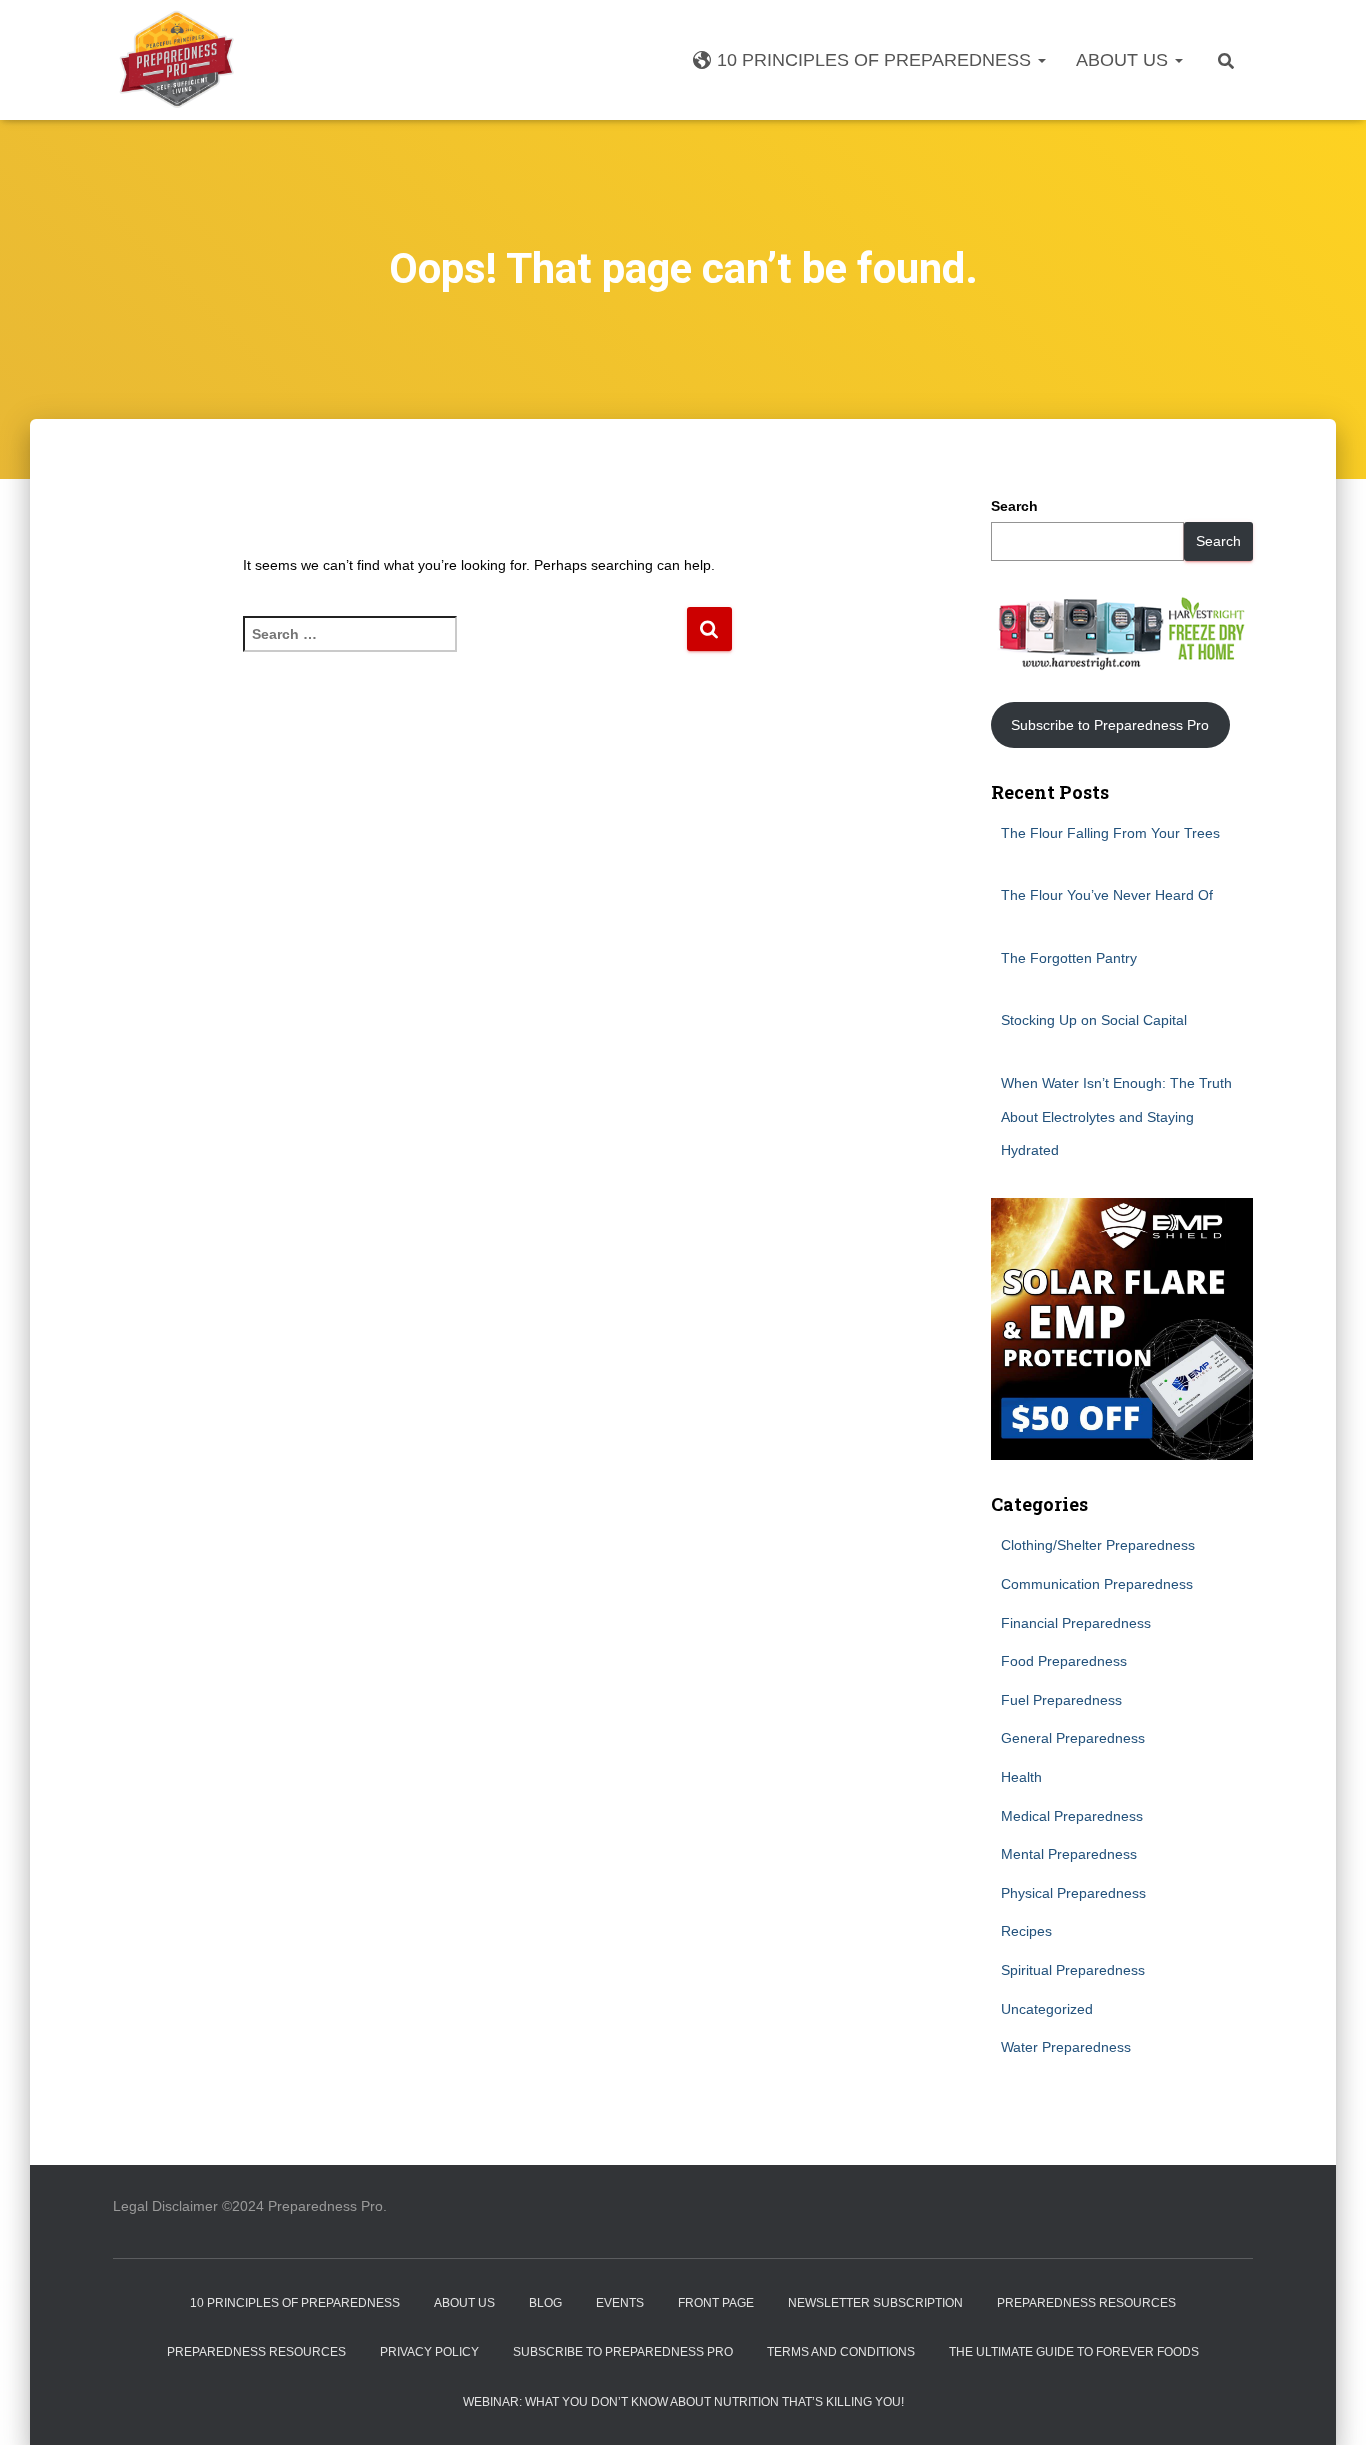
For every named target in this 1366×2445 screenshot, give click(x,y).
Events (620, 2303)
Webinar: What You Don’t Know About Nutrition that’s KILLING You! (683, 2402)
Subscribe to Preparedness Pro (1110, 725)
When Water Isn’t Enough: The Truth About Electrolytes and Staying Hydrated (1116, 1116)
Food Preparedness (1064, 1661)
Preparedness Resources (1086, 2303)
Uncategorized (1047, 2009)
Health (1021, 1777)
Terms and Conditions (841, 2352)
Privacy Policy (429, 2352)
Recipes (1026, 1931)
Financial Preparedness (1076, 1623)
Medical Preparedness (1072, 1816)
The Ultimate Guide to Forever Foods (1074, 2352)
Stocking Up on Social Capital (1094, 1020)
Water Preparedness (1066, 2047)
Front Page (716, 2303)
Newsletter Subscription (875, 2303)
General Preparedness (1073, 1738)
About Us (1124, 60)
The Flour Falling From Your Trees (1110, 833)
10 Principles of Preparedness (876, 60)
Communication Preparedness (1097, 1584)
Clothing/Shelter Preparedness (1098, 1545)
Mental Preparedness (1069, 1854)
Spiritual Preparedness (1073, 1970)
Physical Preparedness (1073, 1893)
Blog (545, 2303)
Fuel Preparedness (1061, 1700)
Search (1014, 506)
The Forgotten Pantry (1069, 958)
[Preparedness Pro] (176, 60)
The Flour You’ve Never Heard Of (1107, 895)
